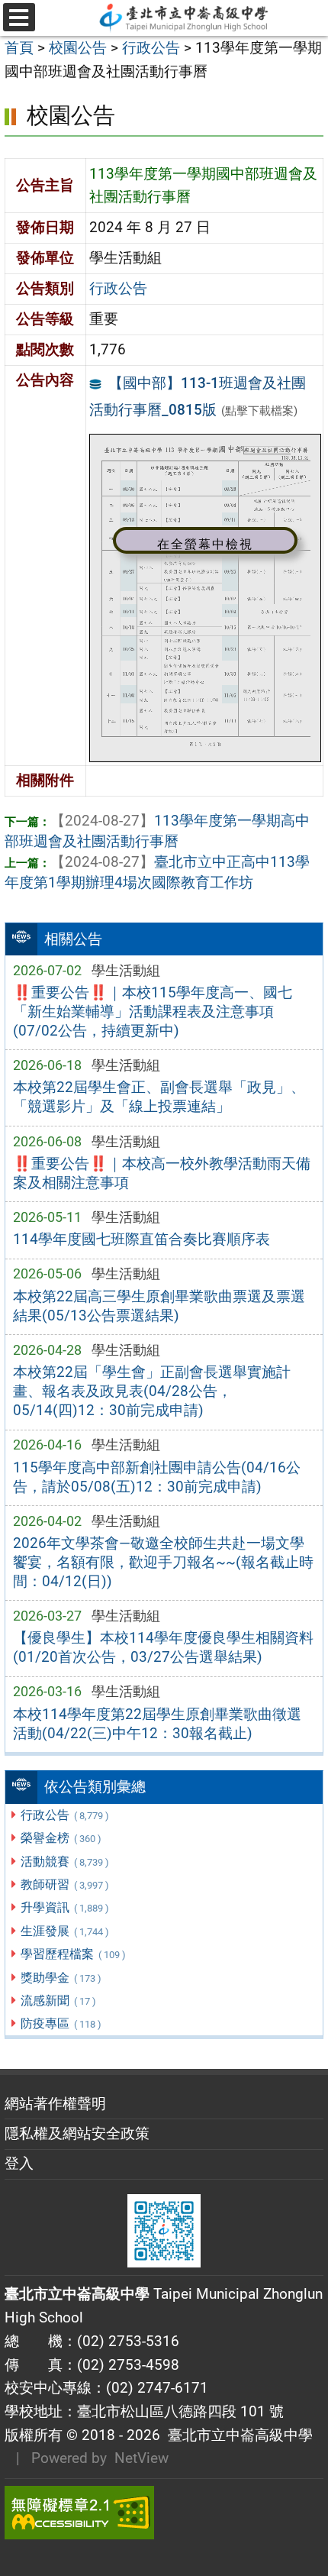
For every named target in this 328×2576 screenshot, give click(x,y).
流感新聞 (58, 2001)
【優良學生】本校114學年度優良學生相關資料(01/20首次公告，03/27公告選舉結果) (163, 1647)
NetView (141, 2458)
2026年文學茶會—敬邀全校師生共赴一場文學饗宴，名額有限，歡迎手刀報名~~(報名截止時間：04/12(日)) (163, 1562)
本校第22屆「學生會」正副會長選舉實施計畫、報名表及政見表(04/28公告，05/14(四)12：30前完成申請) (152, 1391)
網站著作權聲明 (55, 2104)
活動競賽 (64, 1862)
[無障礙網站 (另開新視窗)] (164, 2513)
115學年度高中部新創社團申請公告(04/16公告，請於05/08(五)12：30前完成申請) (157, 1477)
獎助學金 (61, 1978)
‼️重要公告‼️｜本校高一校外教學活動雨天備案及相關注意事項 (162, 1173)
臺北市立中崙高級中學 (236, 2435)
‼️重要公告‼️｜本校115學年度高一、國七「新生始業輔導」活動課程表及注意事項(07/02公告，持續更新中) (153, 1012)
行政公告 (64, 1815)
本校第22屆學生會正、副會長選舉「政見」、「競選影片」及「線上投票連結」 (159, 1097)
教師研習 (64, 1884)
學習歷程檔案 (73, 1954)
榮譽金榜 (61, 1838)
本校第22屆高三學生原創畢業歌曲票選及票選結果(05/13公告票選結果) (159, 1306)
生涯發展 (64, 1931)
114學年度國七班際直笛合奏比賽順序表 (141, 1239)
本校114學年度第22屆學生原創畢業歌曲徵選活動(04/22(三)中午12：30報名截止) (157, 1724)
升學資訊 (64, 1907)
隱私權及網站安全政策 (77, 2133)
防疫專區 (61, 2023)
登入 (19, 2163)
